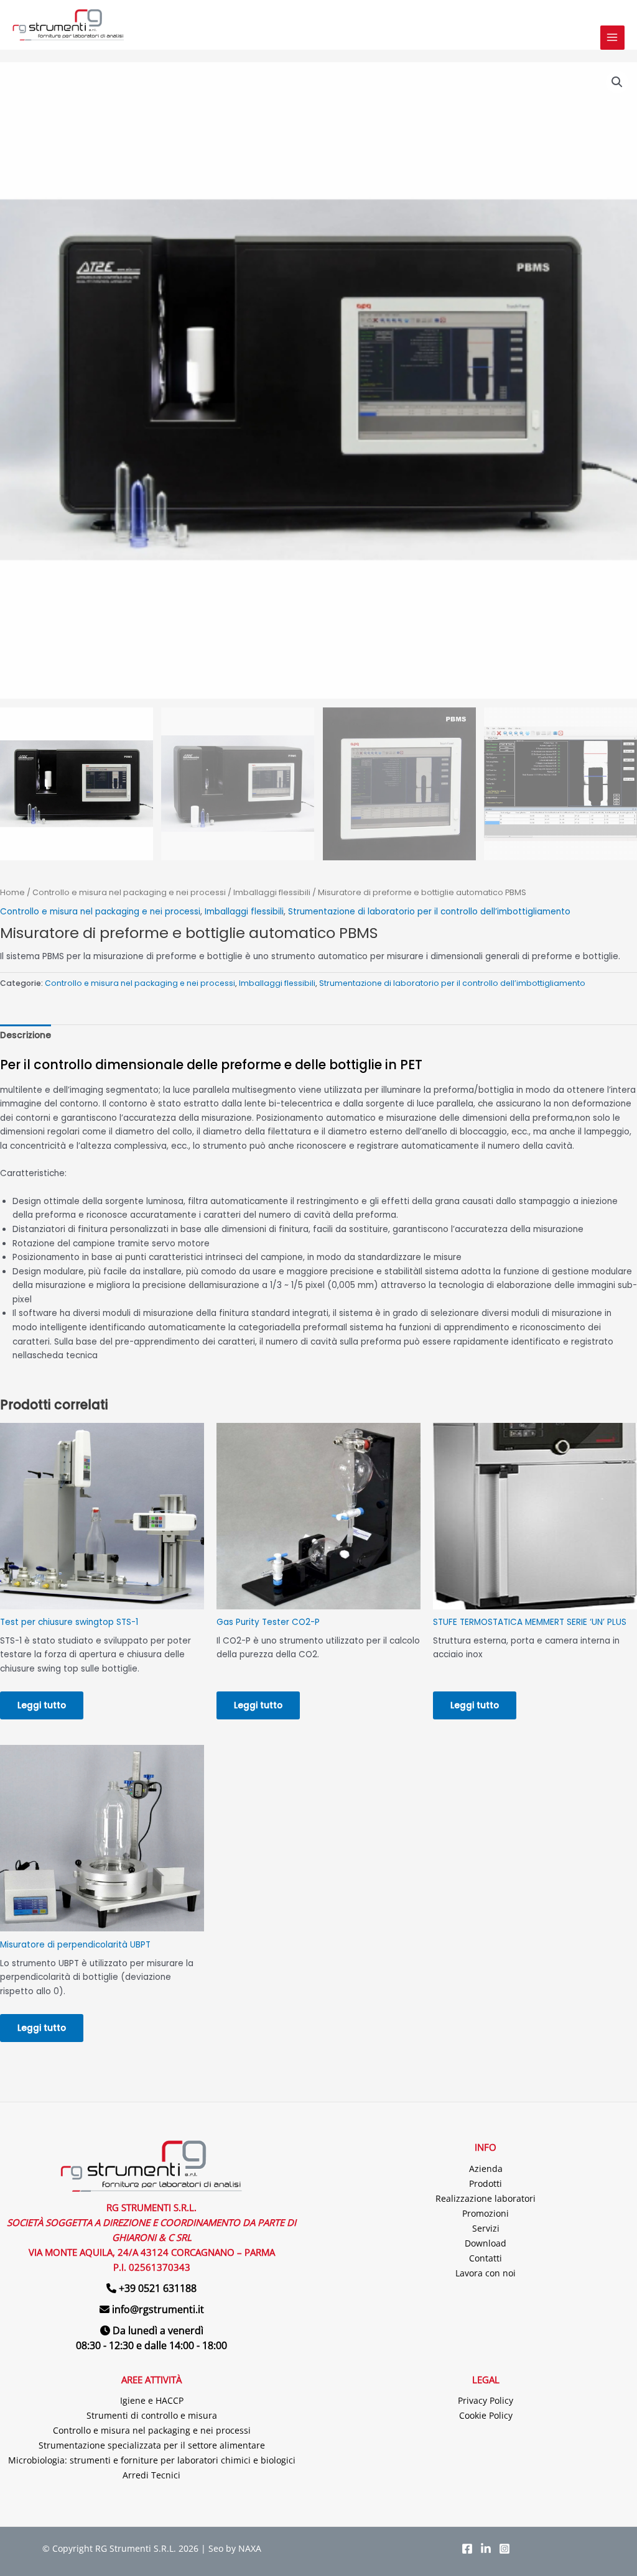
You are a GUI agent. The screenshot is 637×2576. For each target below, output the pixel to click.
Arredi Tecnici (151, 2475)
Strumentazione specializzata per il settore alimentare (152, 2445)
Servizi (486, 2228)
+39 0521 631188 (158, 2288)
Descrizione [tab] (26, 1035)
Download (486, 2243)
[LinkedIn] (486, 2549)
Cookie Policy (486, 2415)
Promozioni (486, 2213)
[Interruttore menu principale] (612, 38)
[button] (617, 82)
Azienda (486, 2169)
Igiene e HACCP (152, 2400)
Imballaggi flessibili (272, 892)
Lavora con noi (486, 2273)
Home (12, 892)
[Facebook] (467, 2549)
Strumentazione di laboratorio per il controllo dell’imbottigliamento (429, 912)
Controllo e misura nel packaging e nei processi (129, 892)
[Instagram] (504, 2549)
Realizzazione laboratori (486, 2198)
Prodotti (486, 2183)
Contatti (486, 2258)
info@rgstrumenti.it (158, 2309)
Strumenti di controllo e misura (152, 2415)
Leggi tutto (42, 1705)
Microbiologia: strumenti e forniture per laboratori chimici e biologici (152, 2460)
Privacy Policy (486, 2400)
